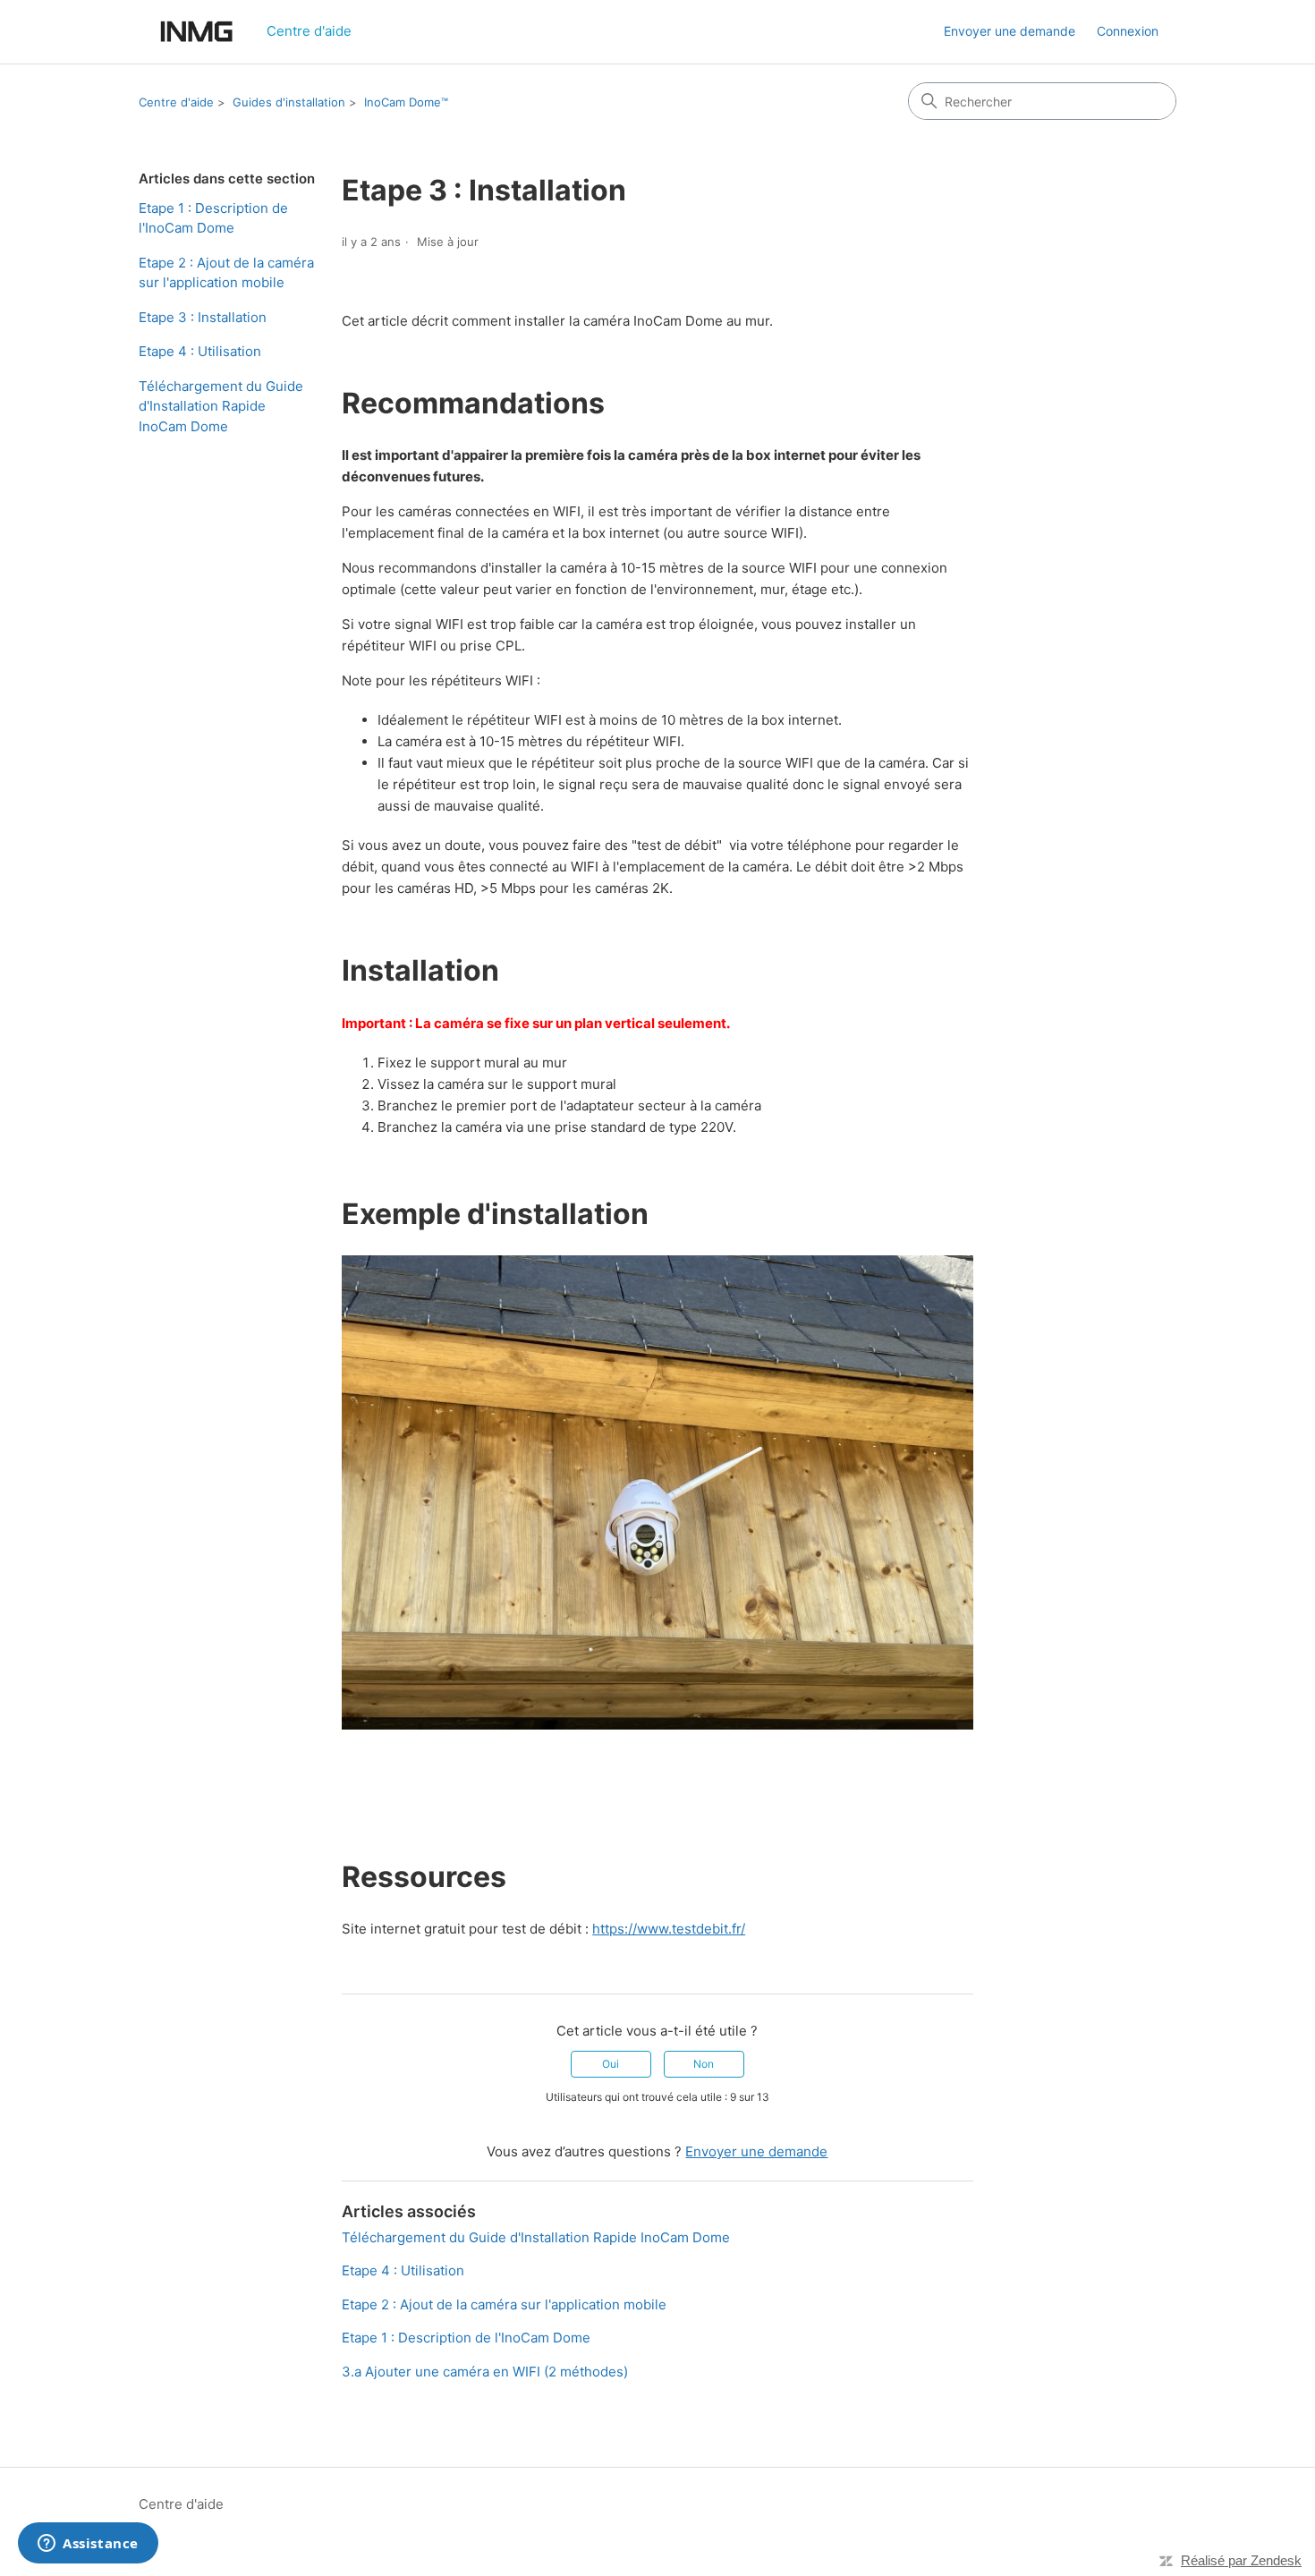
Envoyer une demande (1010, 31)
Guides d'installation (289, 102)
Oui (611, 2064)
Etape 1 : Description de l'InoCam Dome (213, 218)
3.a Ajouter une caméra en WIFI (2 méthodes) (485, 2372)
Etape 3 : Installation (203, 317)
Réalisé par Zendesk (1241, 2560)
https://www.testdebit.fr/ (669, 1929)
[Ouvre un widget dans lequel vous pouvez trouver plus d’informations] (88, 2545)
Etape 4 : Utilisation (200, 351)
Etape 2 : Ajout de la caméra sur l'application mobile (226, 273)
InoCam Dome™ (406, 102)
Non (704, 2064)
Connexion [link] (1128, 31)
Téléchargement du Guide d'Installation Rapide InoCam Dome (221, 406)
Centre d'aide (176, 102)
